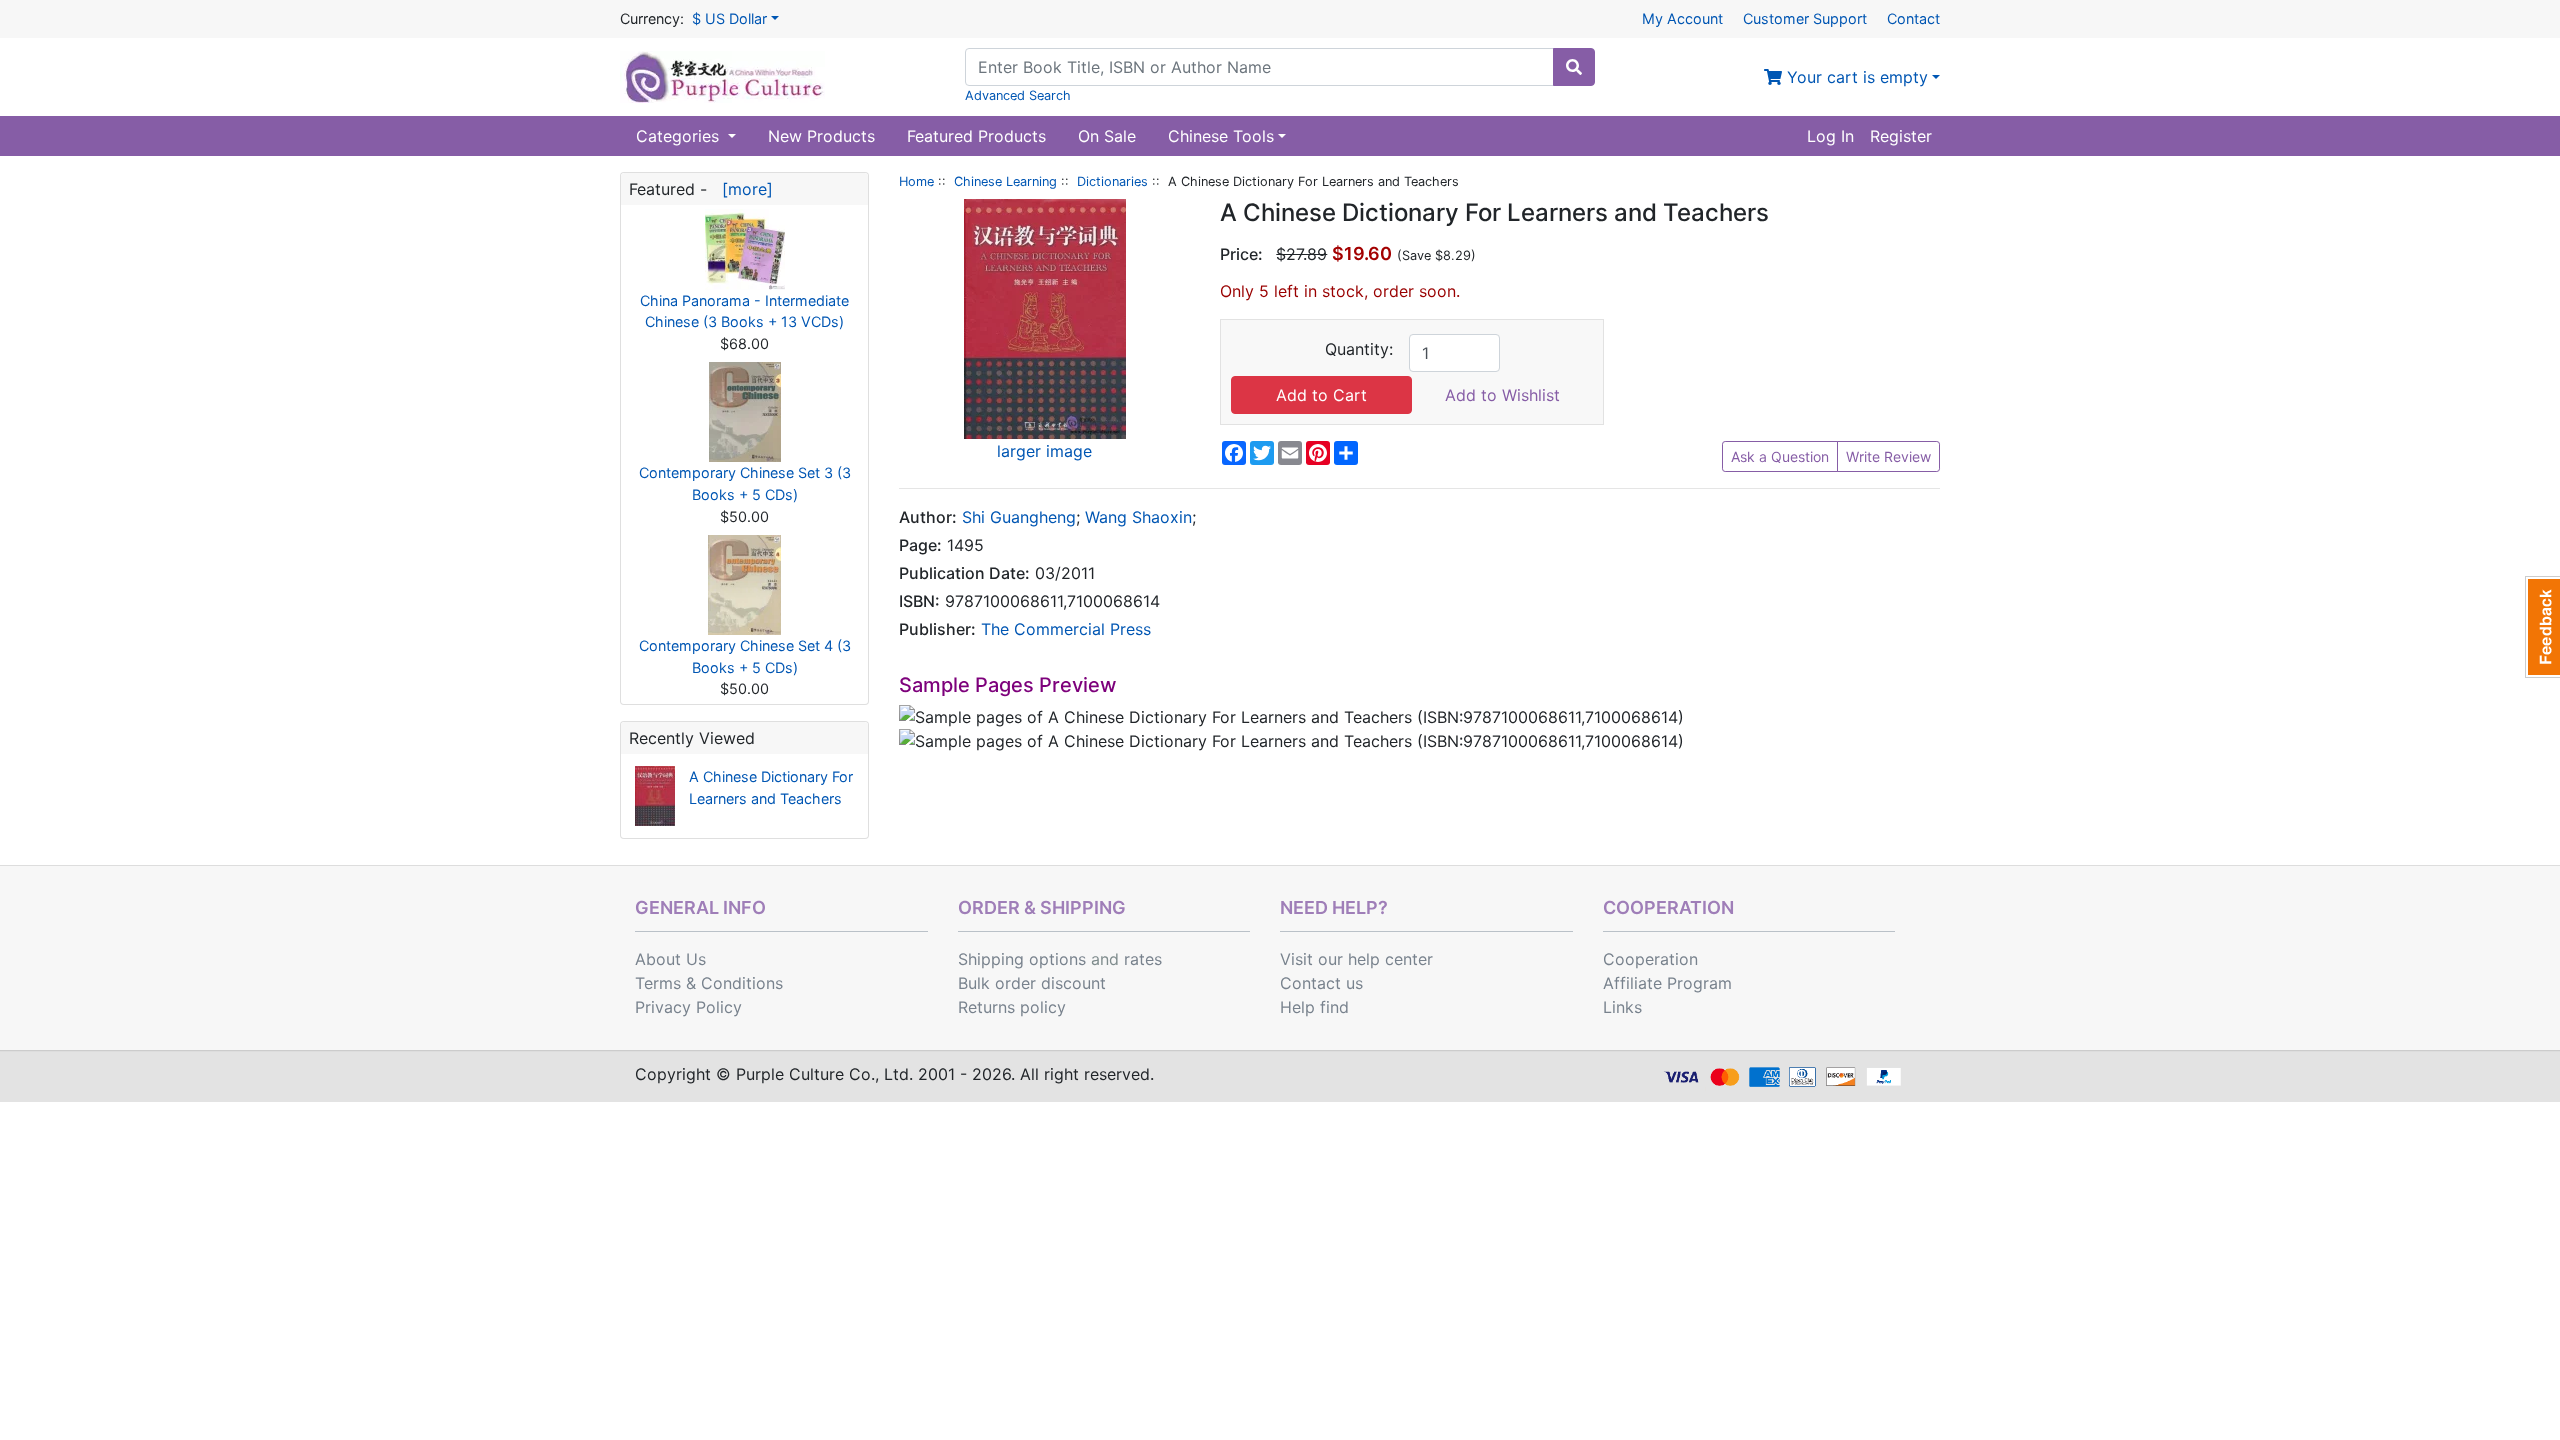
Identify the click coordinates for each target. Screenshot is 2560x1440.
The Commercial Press (1066, 629)
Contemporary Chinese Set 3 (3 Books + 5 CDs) (745, 483)
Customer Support (1805, 18)
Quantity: (1359, 349)
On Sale (1107, 136)
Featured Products (976, 136)
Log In (1830, 136)
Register (1901, 136)
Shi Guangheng (1019, 517)
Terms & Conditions (709, 983)
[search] (1574, 67)
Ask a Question (1780, 456)
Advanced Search (1018, 95)
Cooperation (1650, 959)
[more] (742, 189)
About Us (670, 959)
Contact (1913, 18)
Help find (1314, 1007)
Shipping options (1022, 959)
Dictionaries (1112, 181)
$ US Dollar (729, 18)
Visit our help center (1356, 959)
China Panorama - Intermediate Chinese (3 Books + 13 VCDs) (744, 311)
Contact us (1321, 983)
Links (1622, 1007)
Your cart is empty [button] (1855, 77)
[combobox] (1259, 67)
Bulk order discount (1032, 983)
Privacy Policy (688, 1007)
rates (1143, 959)
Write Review (1888, 456)
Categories (680, 136)
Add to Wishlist (1502, 395)
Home (916, 181)
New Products (821, 136)
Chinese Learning (1005, 181)
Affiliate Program (1667, 983)
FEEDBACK (2542, 627)
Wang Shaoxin (1138, 517)
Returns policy (1012, 1007)
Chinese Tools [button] (1221, 136)
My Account (1682, 18)
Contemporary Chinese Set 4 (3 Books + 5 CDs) (745, 656)
